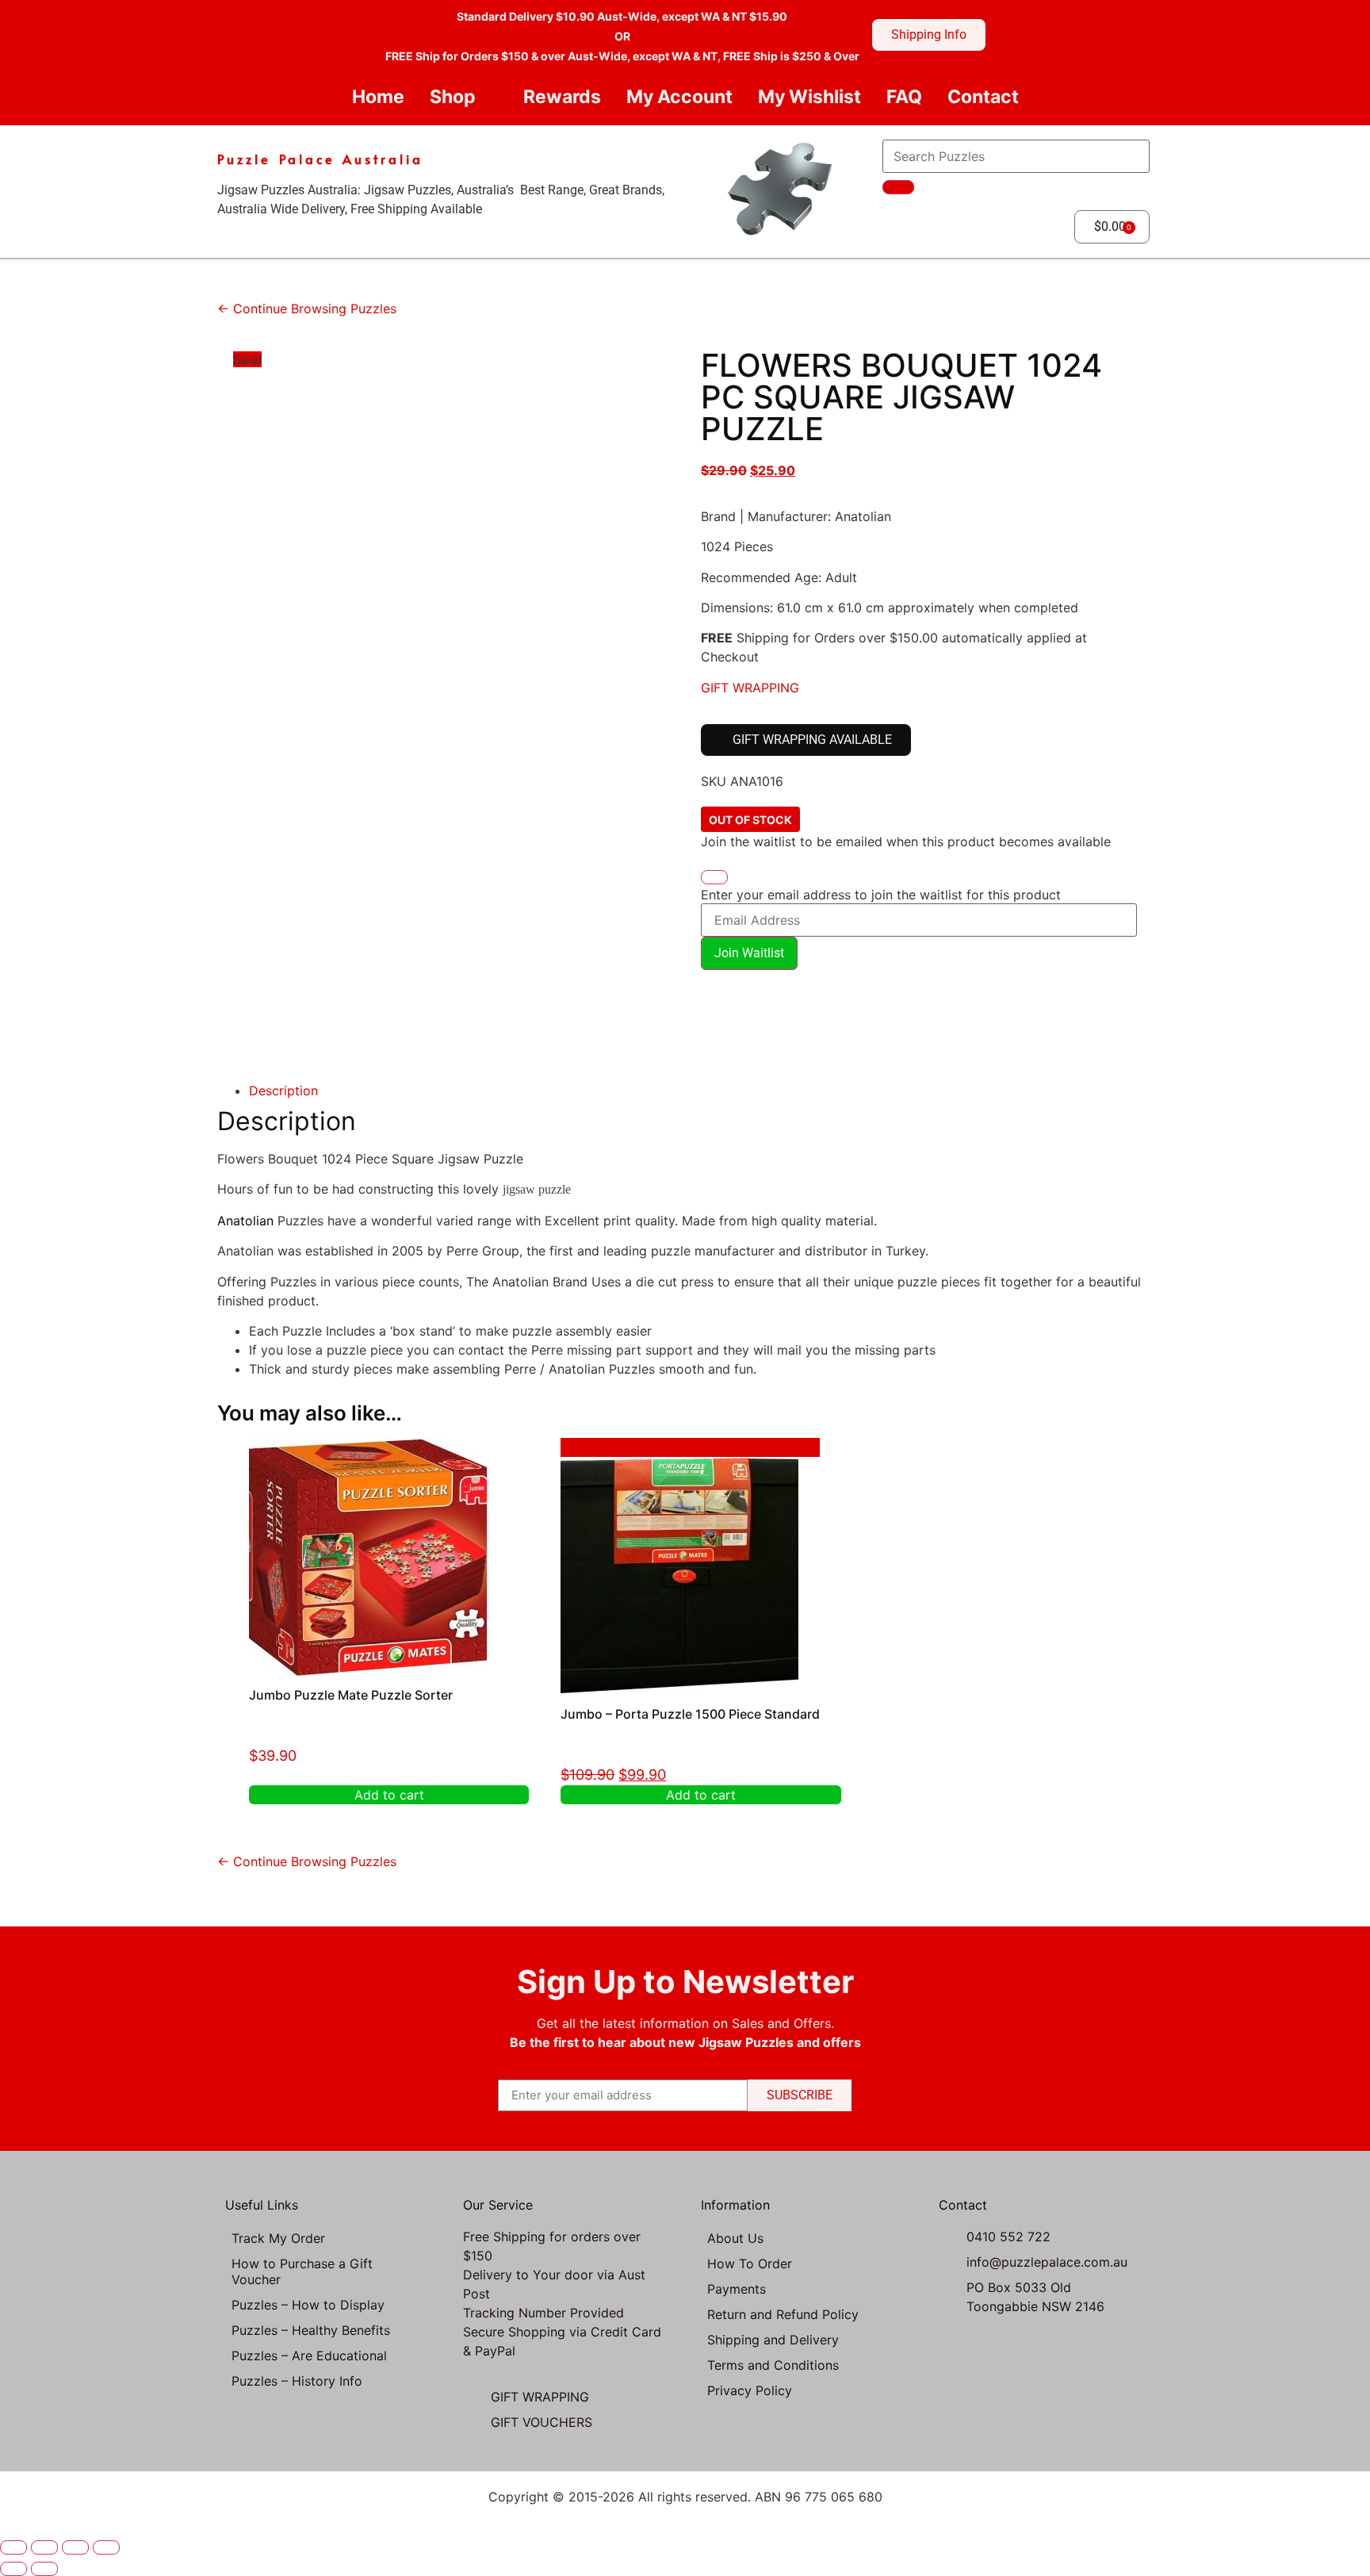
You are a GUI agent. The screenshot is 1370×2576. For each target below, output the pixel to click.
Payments (737, 2289)
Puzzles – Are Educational (309, 2356)
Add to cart (389, 1795)
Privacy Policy (750, 2390)
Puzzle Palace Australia (320, 159)
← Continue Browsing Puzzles (307, 309)
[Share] (75, 2547)
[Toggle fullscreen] (44, 2547)
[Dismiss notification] (714, 877)
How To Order (750, 2264)
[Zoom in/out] (13, 2547)
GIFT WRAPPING (750, 688)
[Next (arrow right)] (44, 2569)
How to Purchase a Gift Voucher (302, 2271)
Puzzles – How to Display (308, 2305)
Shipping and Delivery (773, 2340)
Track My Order (278, 2238)
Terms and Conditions (773, 2365)
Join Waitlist (749, 953)
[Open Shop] (489, 97)
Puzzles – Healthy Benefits (311, 2330)
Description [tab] (283, 1091)
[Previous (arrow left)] (13, 2569)
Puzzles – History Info (297, 2381)
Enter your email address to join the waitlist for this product (881, 895)
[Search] (898, 187)
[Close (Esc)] (106, 2547)
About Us (735, 2238)
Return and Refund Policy (783, 2314)
